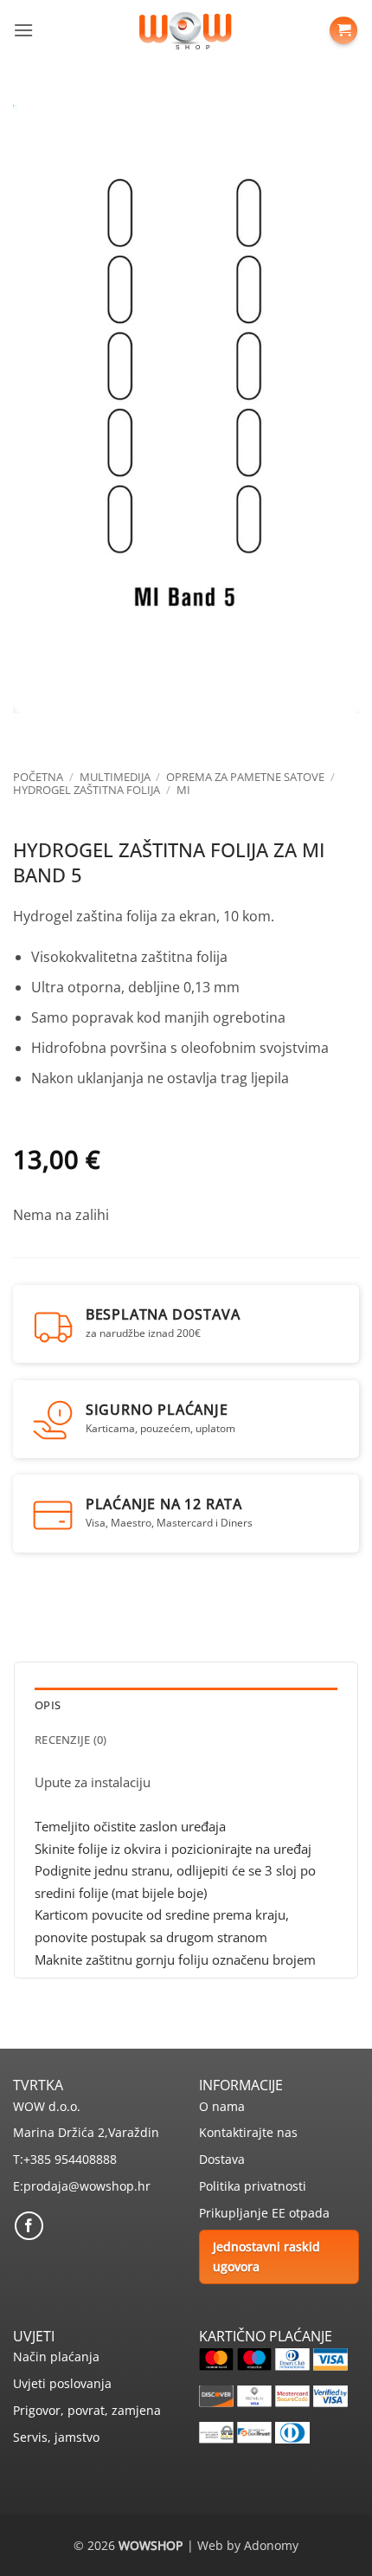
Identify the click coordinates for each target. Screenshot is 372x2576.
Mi (183, 790)
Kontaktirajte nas (248, 2132)
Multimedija (115, 777)
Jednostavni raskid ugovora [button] (266, 2256)
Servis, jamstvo (56, 2437)
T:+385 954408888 (65, 2159)
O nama (222, 2106)
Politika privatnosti (253, 2186)
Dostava (222, 2159)
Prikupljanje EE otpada (264, 2213)
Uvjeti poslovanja (62, 2383)
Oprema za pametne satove (245, 777)
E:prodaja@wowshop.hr (82, 2186)
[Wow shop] (186, 30)
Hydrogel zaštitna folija (87, 790)
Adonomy (271, 2545)
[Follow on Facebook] (29, 2226)
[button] (23, 30)
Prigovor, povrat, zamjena (87, 2410)
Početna (38, 777)
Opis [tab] (48, 1705)
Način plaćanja (56, 2356)
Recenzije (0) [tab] (71, 1740)
